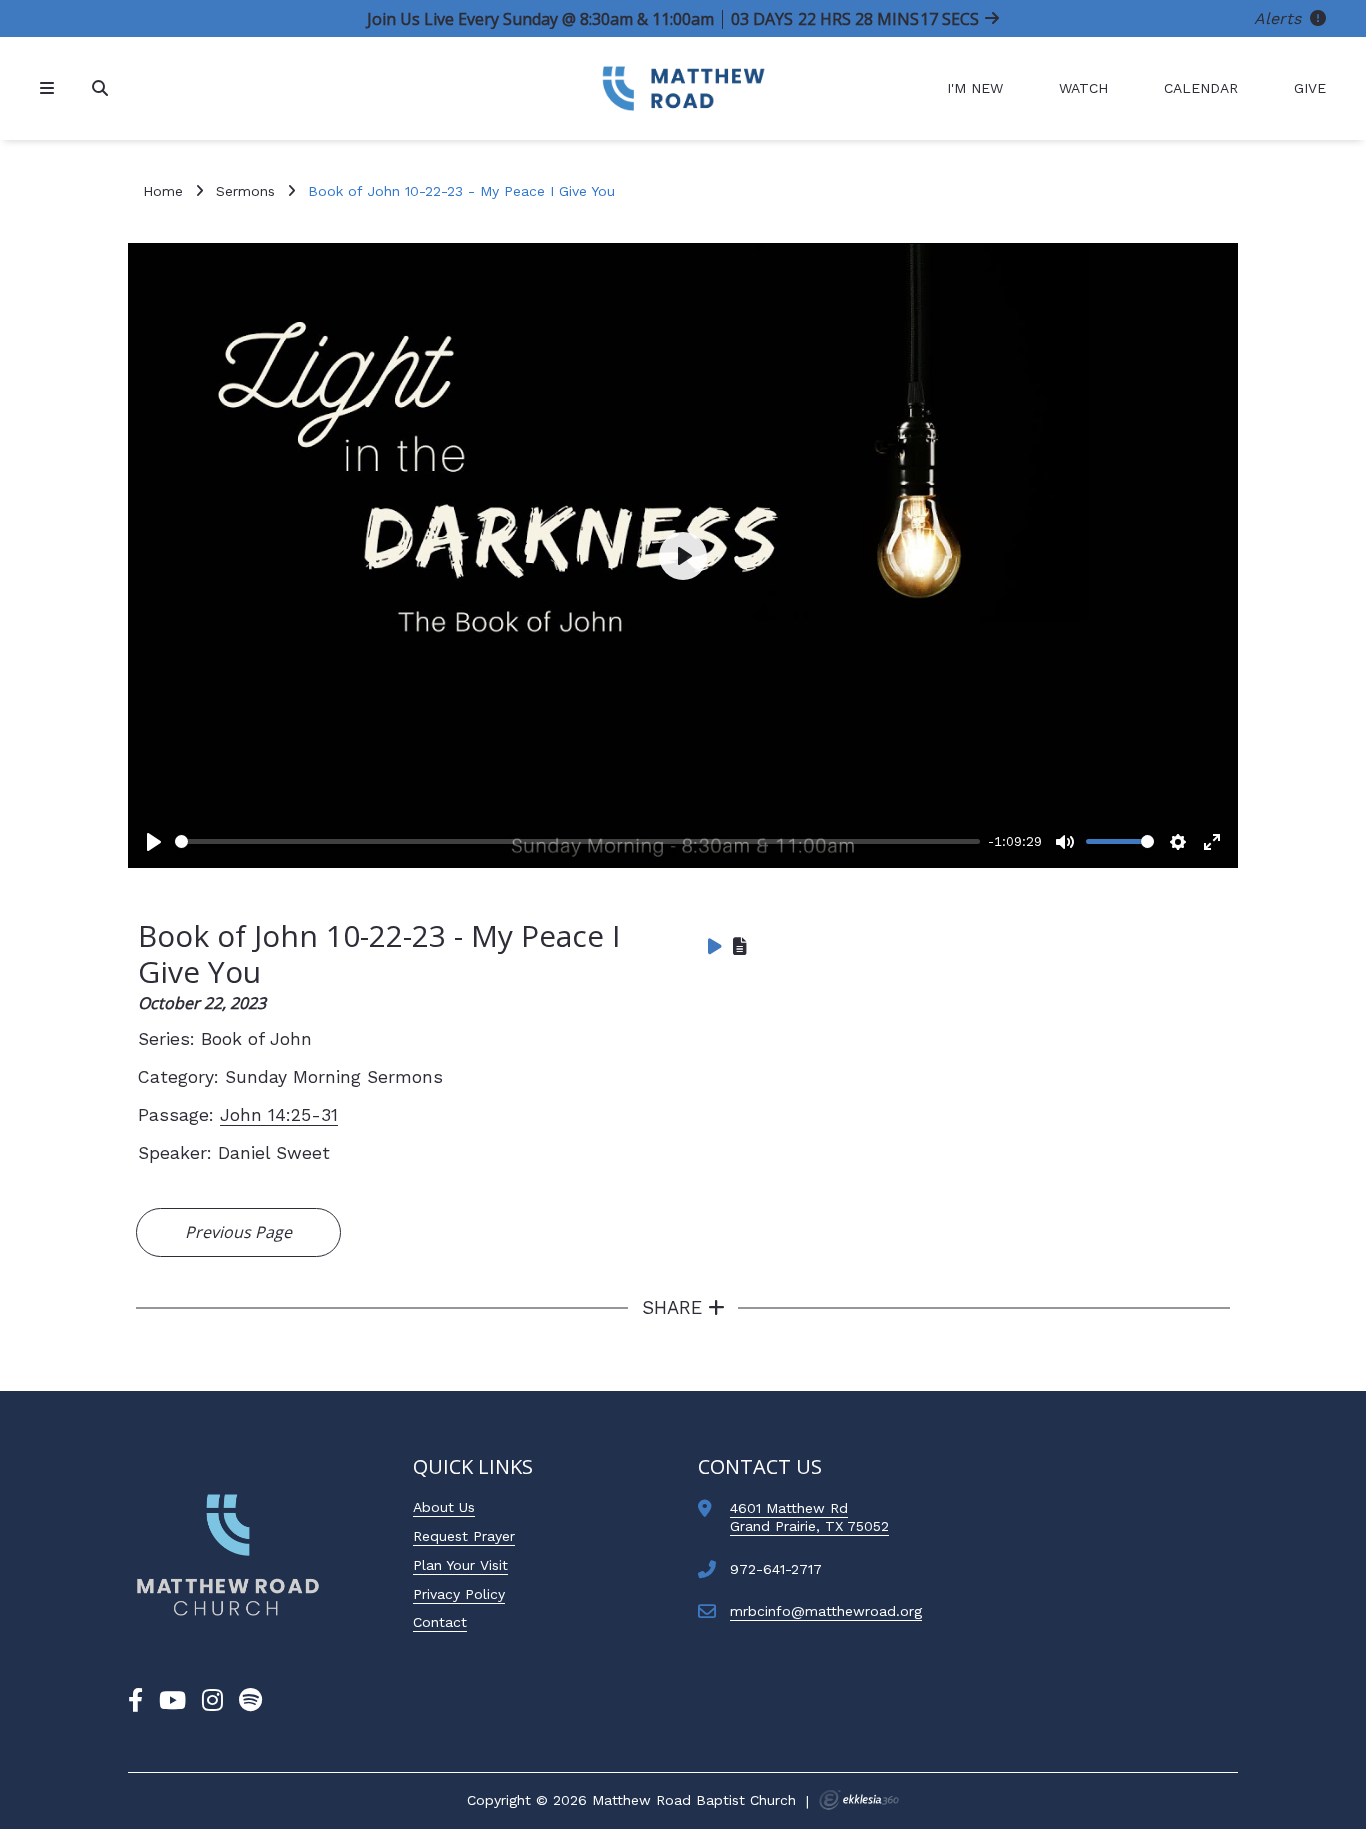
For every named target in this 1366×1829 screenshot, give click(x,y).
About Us (444, 1507)
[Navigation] (50, 88)
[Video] (715, 946)
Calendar (1201, 88)
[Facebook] (135, 1701)
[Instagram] (212, 1701)
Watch (1083, 88)
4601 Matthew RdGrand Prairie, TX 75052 (809, 1517)
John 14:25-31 (279, 1115)
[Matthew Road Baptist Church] (683, 88)
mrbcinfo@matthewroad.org (826, 1611)
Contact (440, 1622)
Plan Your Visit (460, 1565)
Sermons (245, 191)
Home (163, 191)
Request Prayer (464, 1536)
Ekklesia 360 (859, 1800)
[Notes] (740, 946)
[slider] (577, 841)
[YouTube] (172, 1701)
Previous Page (238, 1232)
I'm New (975, 88)
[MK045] (228, 1555)
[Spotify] (250, 1701)
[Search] (102, 88)
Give (1310, 88)
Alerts (1280, 18)
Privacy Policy (459, 1594)
